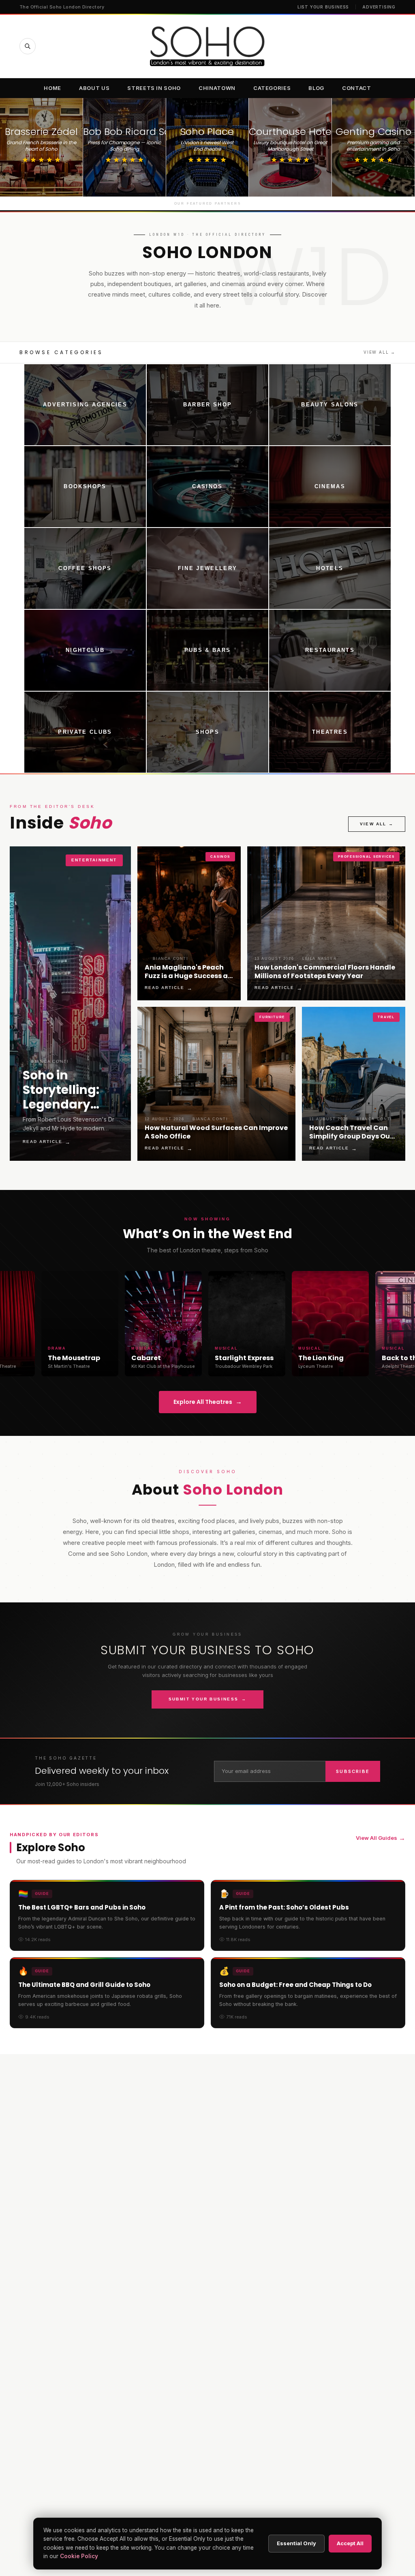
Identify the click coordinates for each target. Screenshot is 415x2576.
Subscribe (353, 1771)
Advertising (379, 7)
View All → (380, 352)
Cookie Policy (79, 2556)
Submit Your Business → (208, 1699)
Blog (316, 88)
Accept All (350, 2543)
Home (52, 88)
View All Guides (381, 1838)
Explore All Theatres (208, 1402)
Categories (272, 88)
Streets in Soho (154, 88)
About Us (94, 88)
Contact (357, 88)
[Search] (28, 46)
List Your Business (323, 7)
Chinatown (217, 88)
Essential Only (296, 2543)
